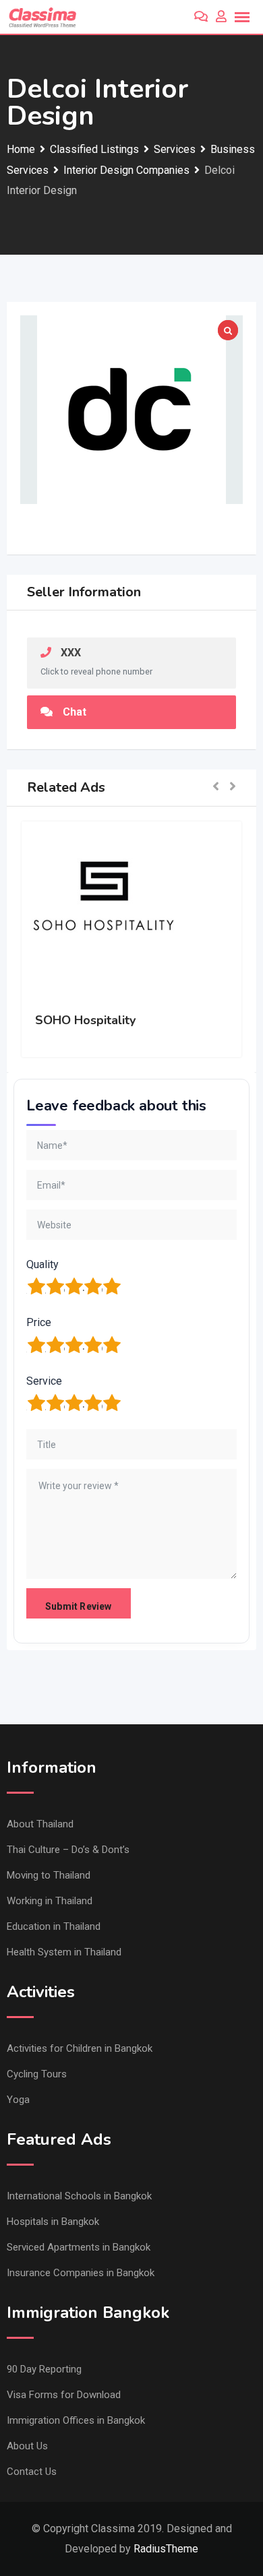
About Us (27, 2446)
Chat (75, 712)
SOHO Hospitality (85, 1020)
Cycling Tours (37, 2074)
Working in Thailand (50, 1901)
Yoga (18, 2100)
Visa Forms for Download (64, 2395)
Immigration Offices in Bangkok (76, 2420)
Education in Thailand (54, 1926)
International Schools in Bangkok (79, 2196)
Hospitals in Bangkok (53, 2222)
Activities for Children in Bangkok (80, 2048)
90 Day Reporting (44, 2369)
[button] (216, 788)
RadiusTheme (166, 2549)
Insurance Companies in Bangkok (81, 2273)
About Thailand (40, 1824)
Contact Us (32, 2472)
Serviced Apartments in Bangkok (79, 2247)
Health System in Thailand (64, 1952)
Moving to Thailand (49, 1875)
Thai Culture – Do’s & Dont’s (68, 1850)
